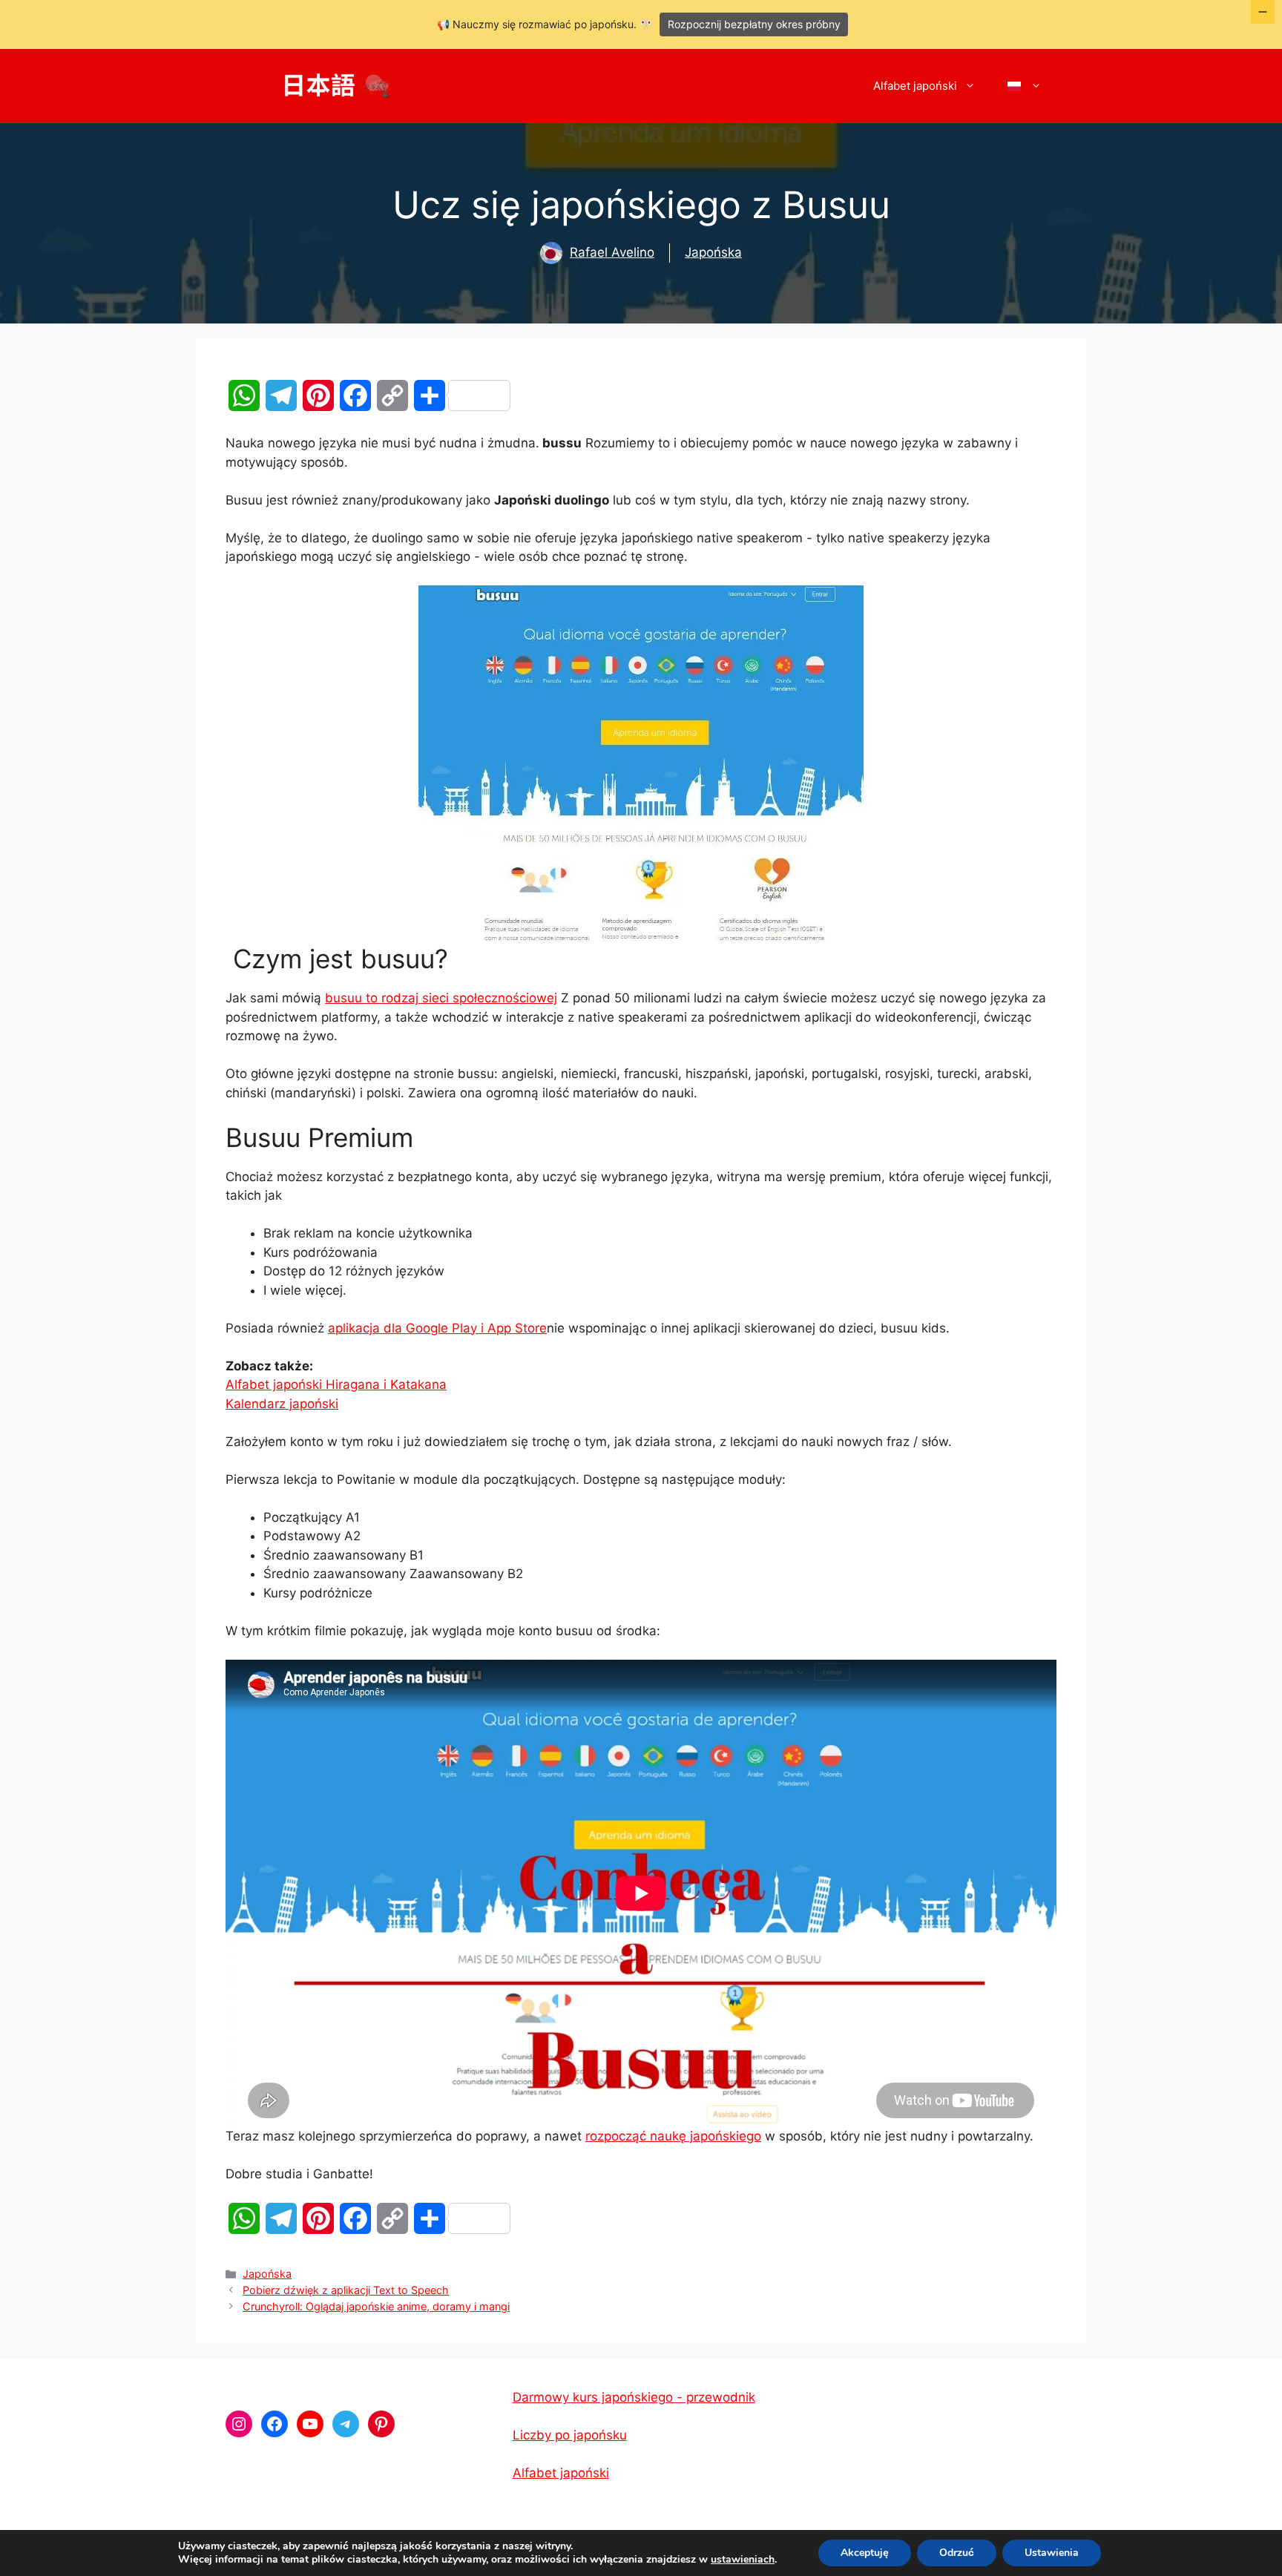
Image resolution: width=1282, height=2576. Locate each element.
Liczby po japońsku (570, 2435)
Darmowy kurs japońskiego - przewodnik (634, 2397)
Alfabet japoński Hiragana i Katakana (336, 1384)
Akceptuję (865, 2553)
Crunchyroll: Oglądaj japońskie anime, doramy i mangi (376, 2306)
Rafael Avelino (612, 252)
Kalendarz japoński (282, 1404)
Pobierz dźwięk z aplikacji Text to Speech (346, 2290)
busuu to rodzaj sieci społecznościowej (441, 998)
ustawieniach (743, 2560)
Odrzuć (957, 2553)
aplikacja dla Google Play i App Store (437, 1328)
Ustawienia (1052, 2553)
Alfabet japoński (915, 86)
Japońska (713, 252)
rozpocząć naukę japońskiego (673, 2136)
